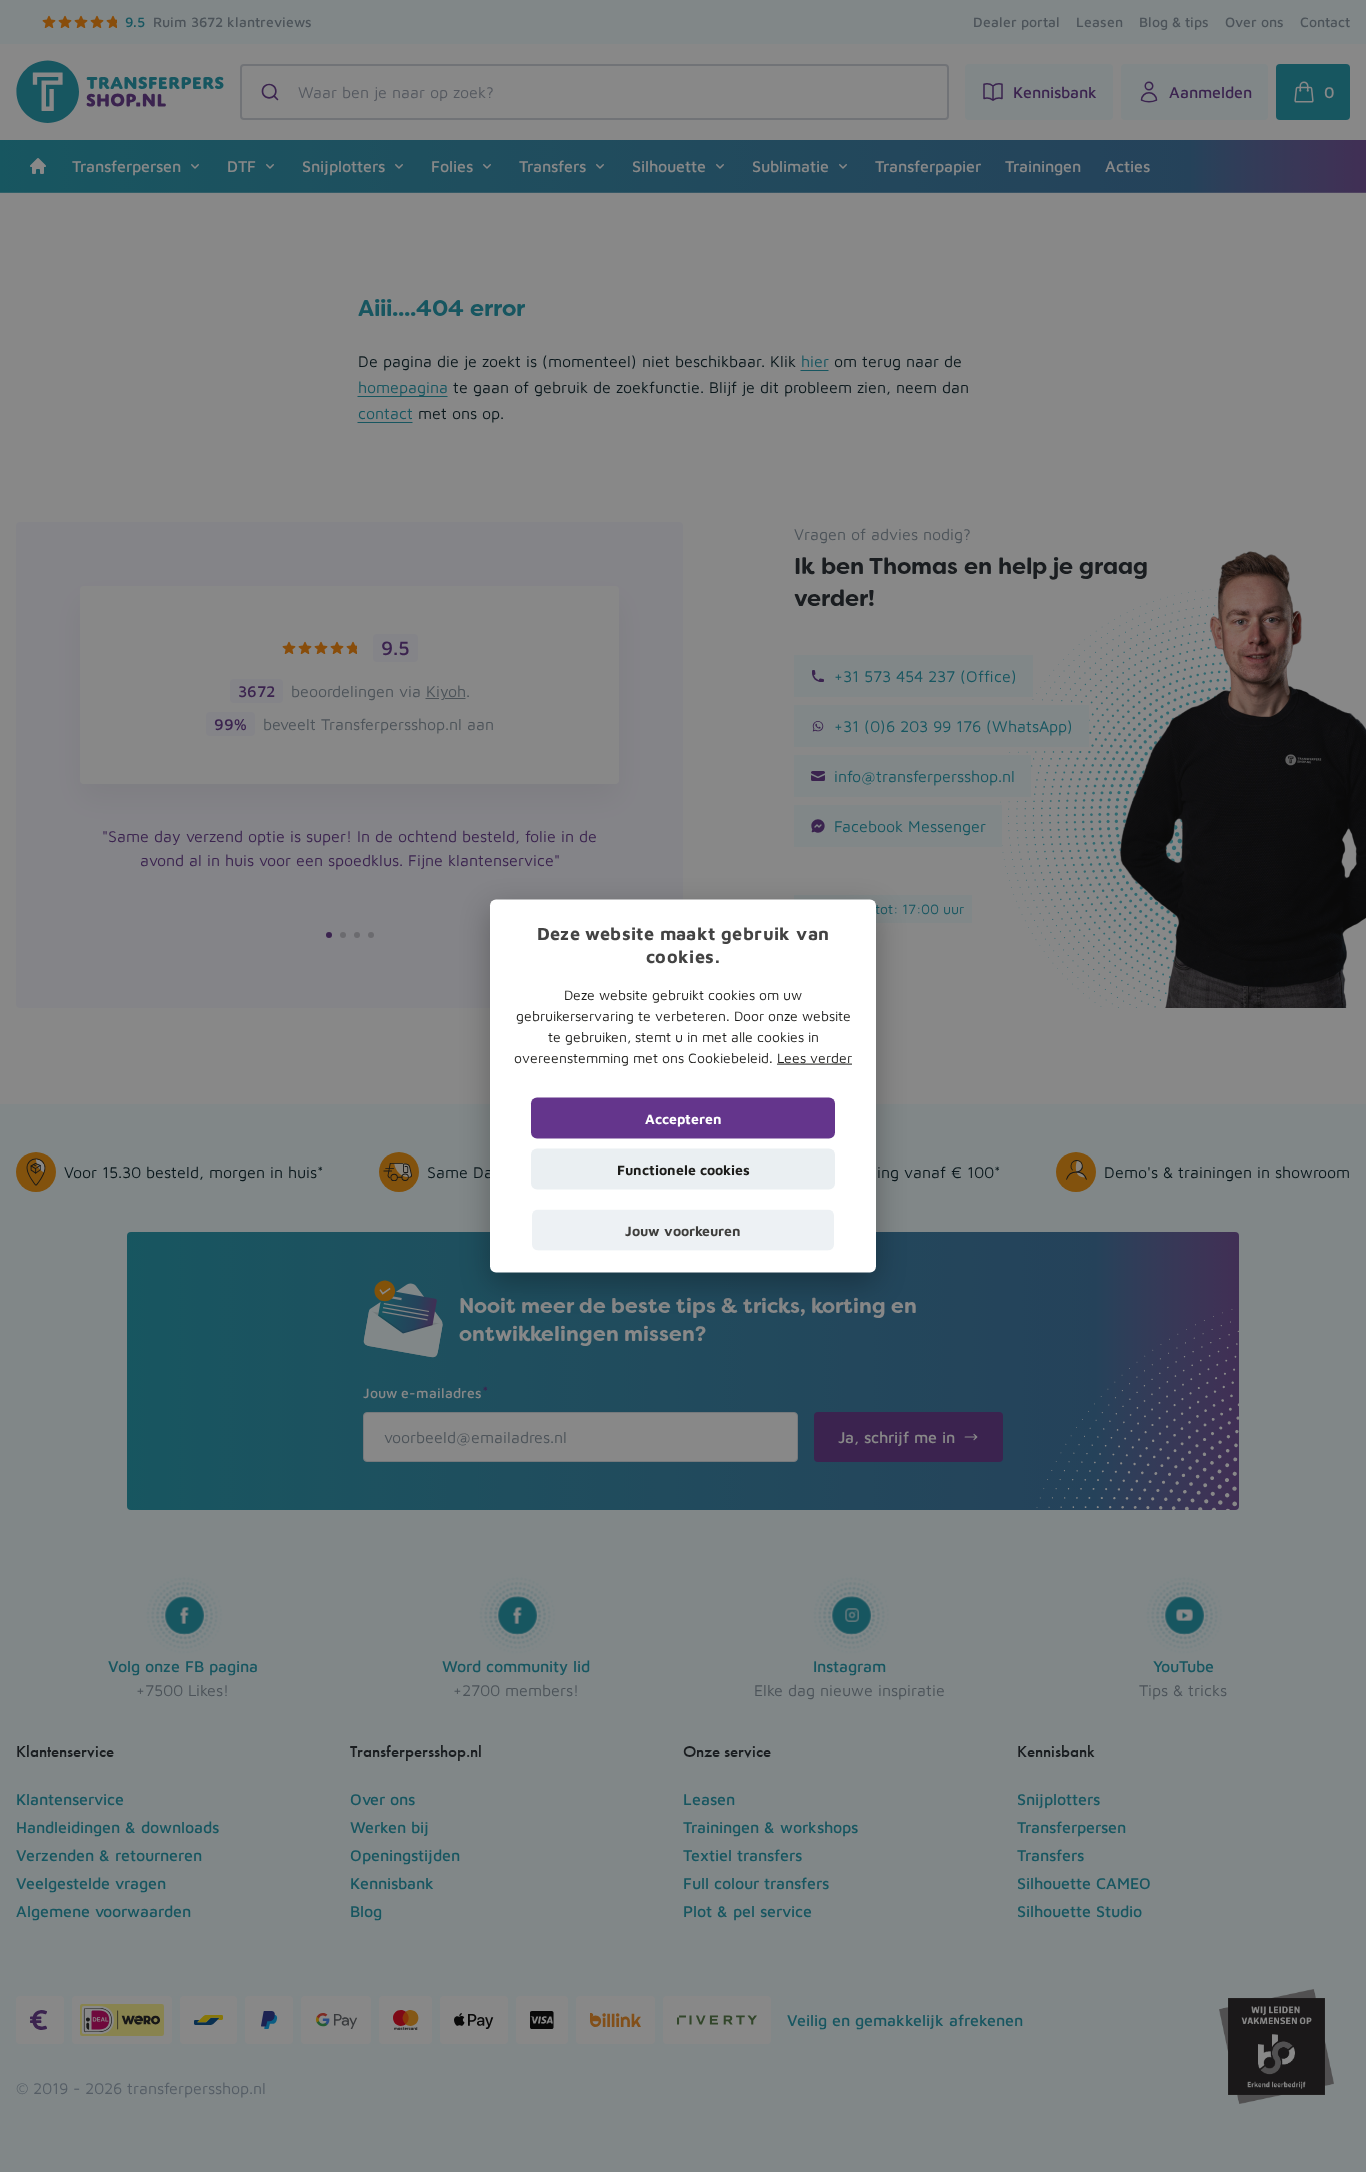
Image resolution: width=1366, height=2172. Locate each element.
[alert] (683, 1086)
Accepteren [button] (683, 1117)
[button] (683, 1229)
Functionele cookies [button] (683, 1168)
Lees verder (814, 1056)
